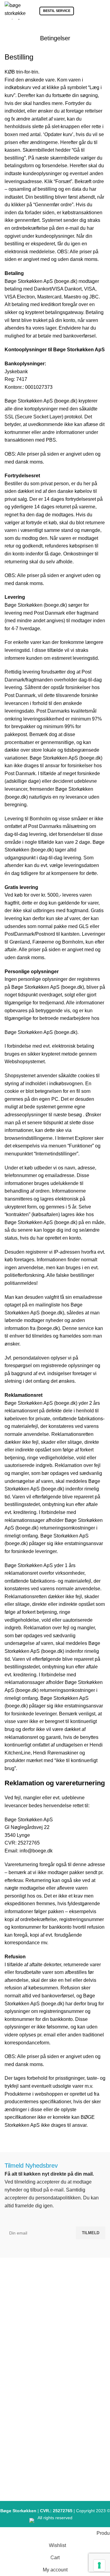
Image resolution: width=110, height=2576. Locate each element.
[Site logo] (15, 10)
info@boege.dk (58, 2340)
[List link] (55, 2383)
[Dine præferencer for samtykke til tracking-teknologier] (99, 2565)
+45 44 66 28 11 (58, 2328)
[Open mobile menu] (103, 11)
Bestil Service (57, 11)
